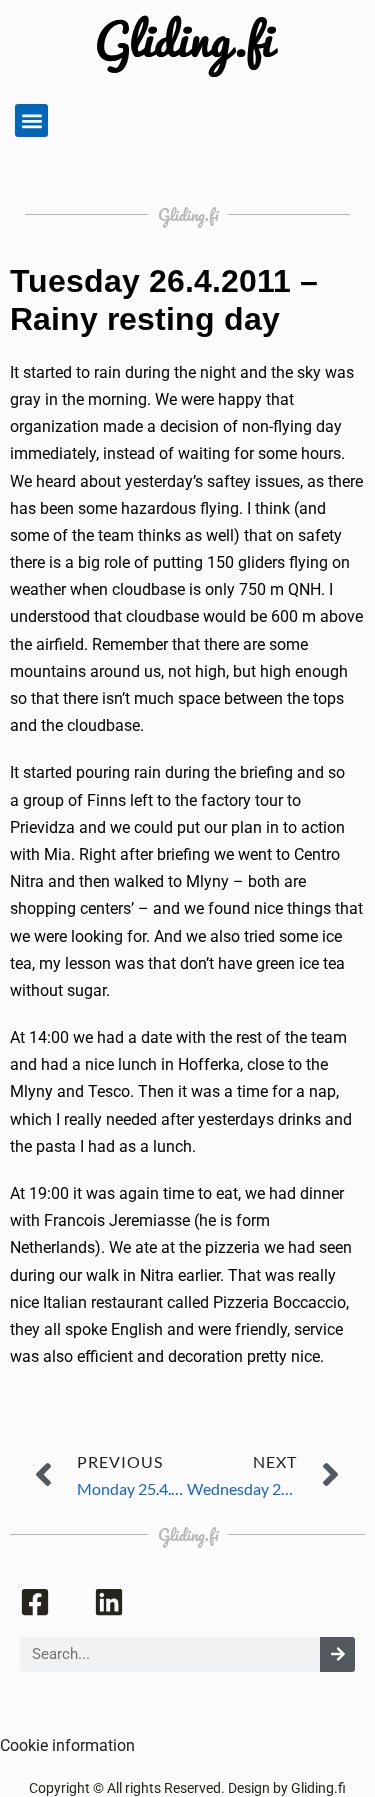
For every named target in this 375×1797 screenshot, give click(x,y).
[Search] (337, 1654)
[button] (31, 120)
